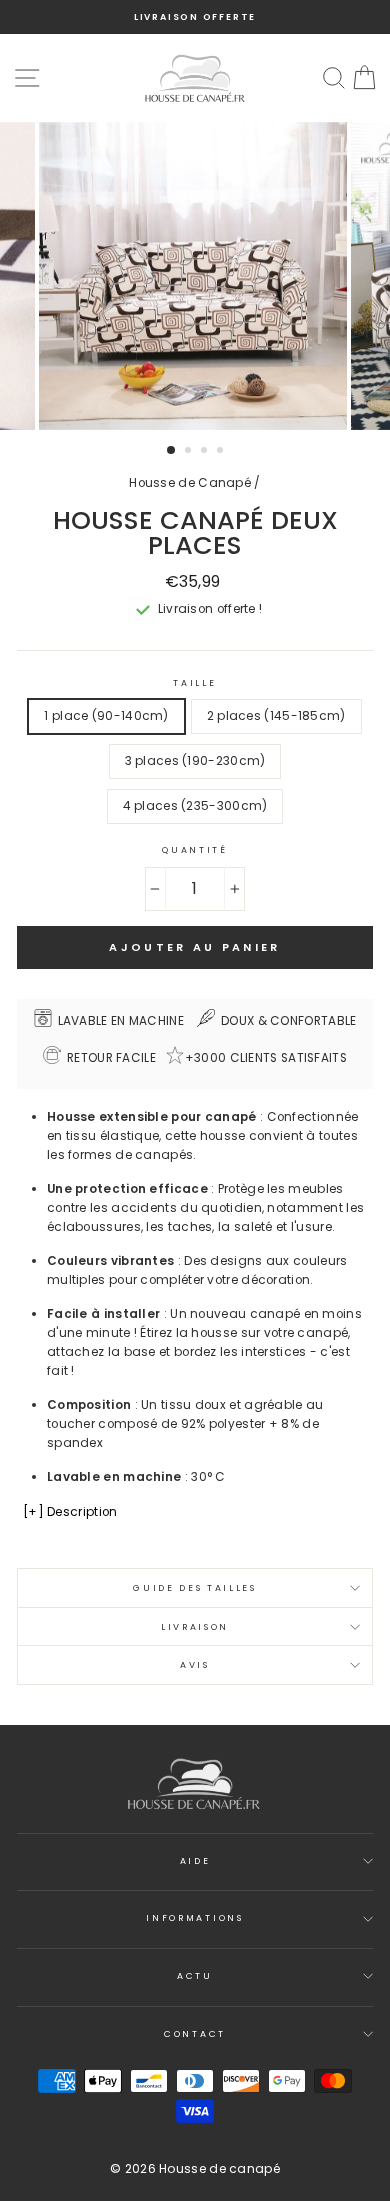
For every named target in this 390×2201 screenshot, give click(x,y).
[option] (195, 17)
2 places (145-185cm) (276, 716)
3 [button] (206, 452)
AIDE (195, 1861)
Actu (195, 1976)
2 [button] (190, 452)
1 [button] (172, 451)
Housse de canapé (219, 2168)
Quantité (194, 850)
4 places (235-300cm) (195, 806)
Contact (195, 2034)
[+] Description (70, 1512)
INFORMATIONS (194, 1918)
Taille (194, 683)
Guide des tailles (195, 1588)
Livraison (195, 1627)
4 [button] (222, 452)
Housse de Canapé (190, 483)
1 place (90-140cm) (106, 716)
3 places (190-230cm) (195, 761)
